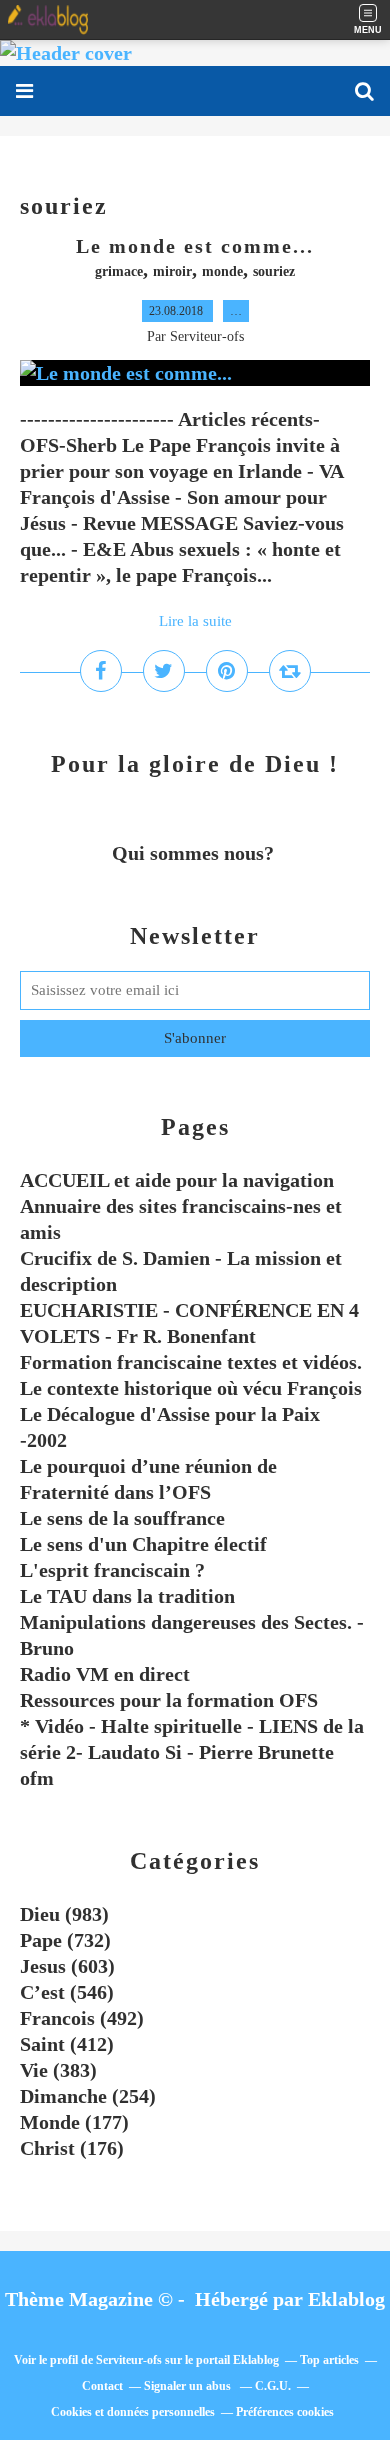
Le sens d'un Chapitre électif (143, 1544)
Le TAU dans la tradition (127, 1596)
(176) (72, 2148)
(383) (58, 2070)
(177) (74, 2122)
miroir (172, 271)
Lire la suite (195, 621)
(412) (67, 2044)
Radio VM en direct (105, 1674)
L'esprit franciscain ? (112, 1570)
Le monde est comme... (195, 246)
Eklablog (346, 2299)
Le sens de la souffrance (122, 1518)
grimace (119, 271)
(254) (88, 2096)
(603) (67, 1966)
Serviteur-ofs (129, 2360)
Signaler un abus (189, 2386)
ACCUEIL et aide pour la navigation (177, 1180)
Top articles (329, 2360)
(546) (67, 1992)
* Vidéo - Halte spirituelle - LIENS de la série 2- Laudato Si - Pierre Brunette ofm (192, 1752)
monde (222, 271)
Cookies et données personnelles (133, 2412)
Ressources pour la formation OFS (169, 1700)
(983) (64, 1914)
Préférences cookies (285, 2412)
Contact (102, 2386)
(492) (82, 2018)
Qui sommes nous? (195, 853)
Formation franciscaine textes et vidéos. (191, 1362)
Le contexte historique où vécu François (191, 1388)
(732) (65, 1940)
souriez (274, 271)
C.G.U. (273, 2386)
